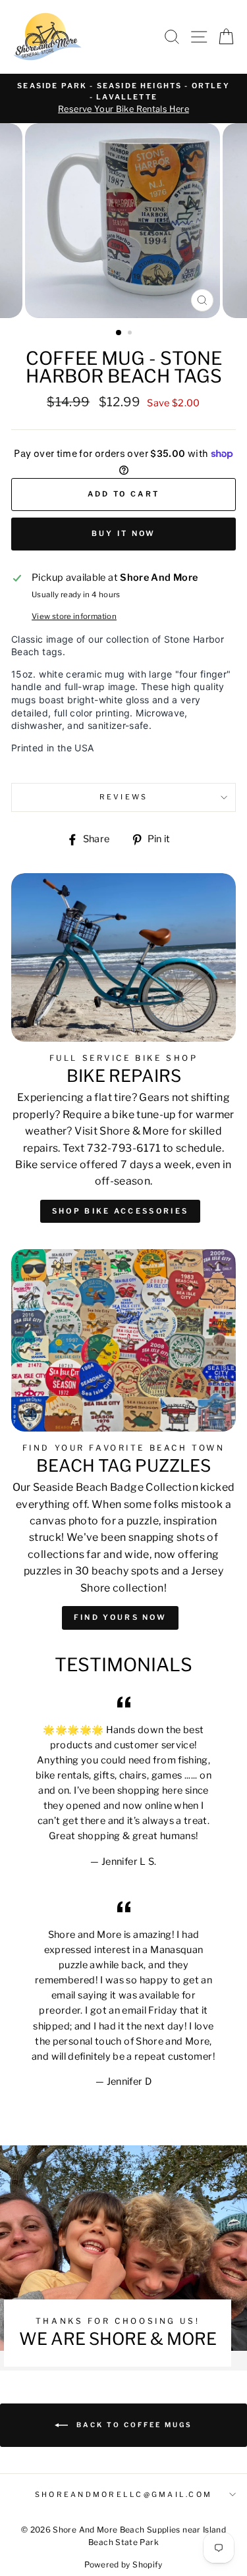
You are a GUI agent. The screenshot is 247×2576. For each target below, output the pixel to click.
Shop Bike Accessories (120, 1211)
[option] (123, 98)
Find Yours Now (120, 1617)
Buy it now (124, 533)
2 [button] (131, 334)
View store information (74, 616)
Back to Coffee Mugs (133, 2425)
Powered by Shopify (123, 2564)
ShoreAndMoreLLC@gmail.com (123, 2495)
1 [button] (119, 333)
